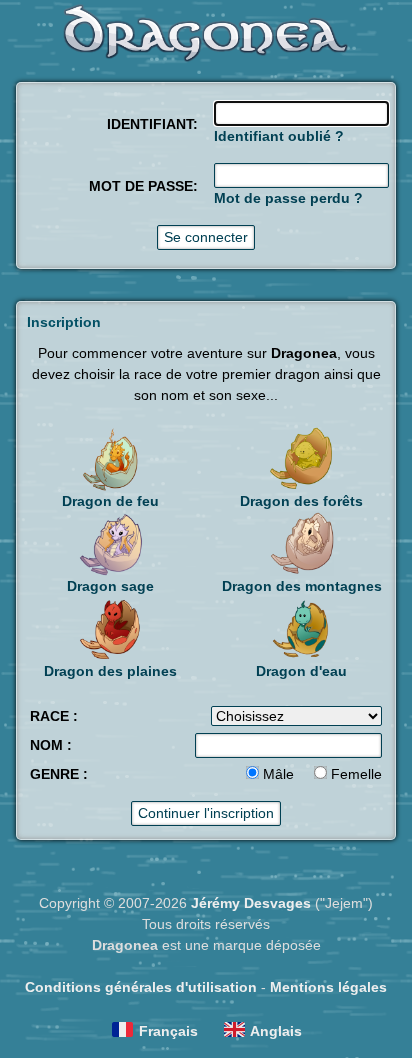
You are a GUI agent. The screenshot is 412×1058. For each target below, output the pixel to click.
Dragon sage (110, 586)
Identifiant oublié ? (279, 136)
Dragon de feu (110, 501)
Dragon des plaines (110, 671)
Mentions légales (328, 987)
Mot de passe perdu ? (288, 198)
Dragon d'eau (301, 671)
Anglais (276, 1031)
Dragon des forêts (301, 501)
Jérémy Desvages (251, 903)
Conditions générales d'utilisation (141, 987)
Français (168, 1031)
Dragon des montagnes (302, 586)
